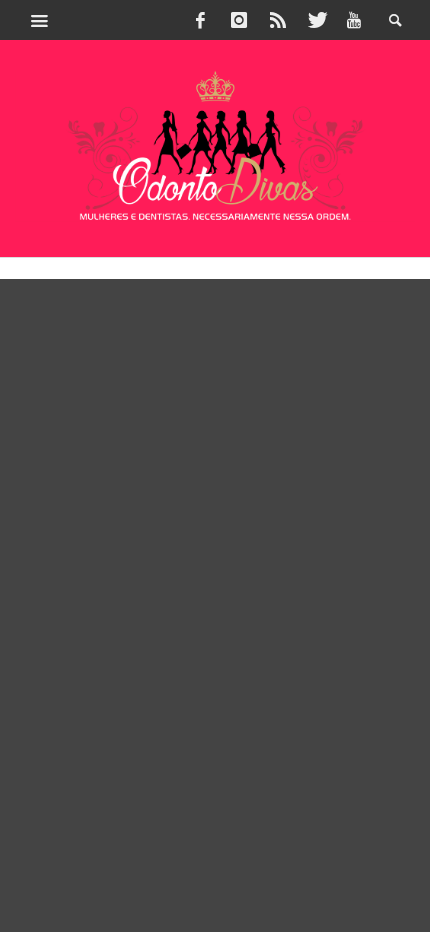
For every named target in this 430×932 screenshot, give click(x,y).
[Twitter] (316, 20)
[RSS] (278, 20)
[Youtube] (354, 20)
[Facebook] (201, 20)
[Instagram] (239, 20)
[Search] (40, 20)
